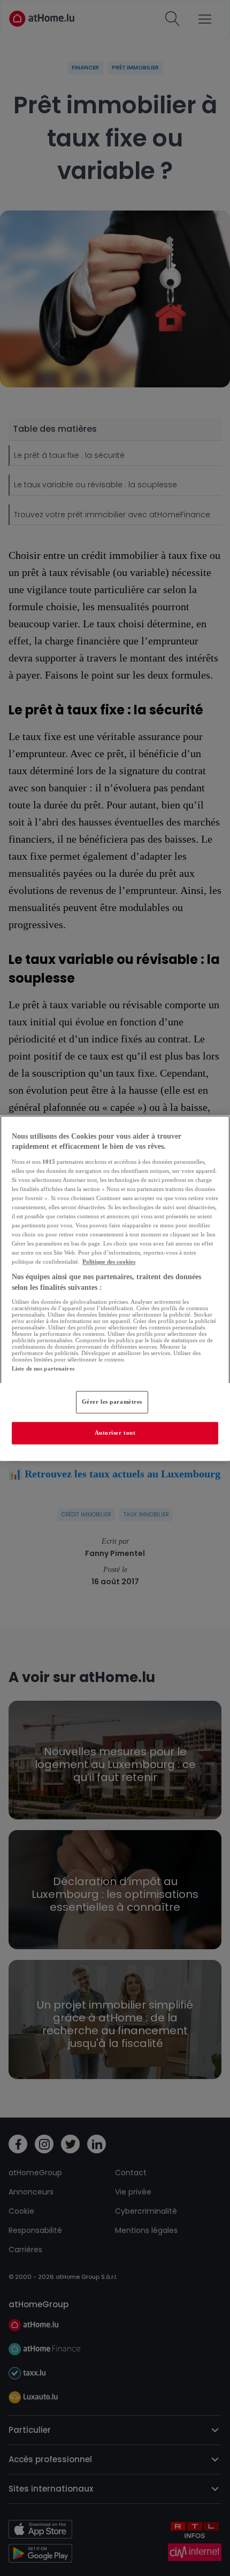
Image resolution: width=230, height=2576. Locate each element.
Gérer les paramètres (112, 1402)
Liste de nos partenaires (43, 1368)
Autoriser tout (115, 1433)
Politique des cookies (109, 1262)
